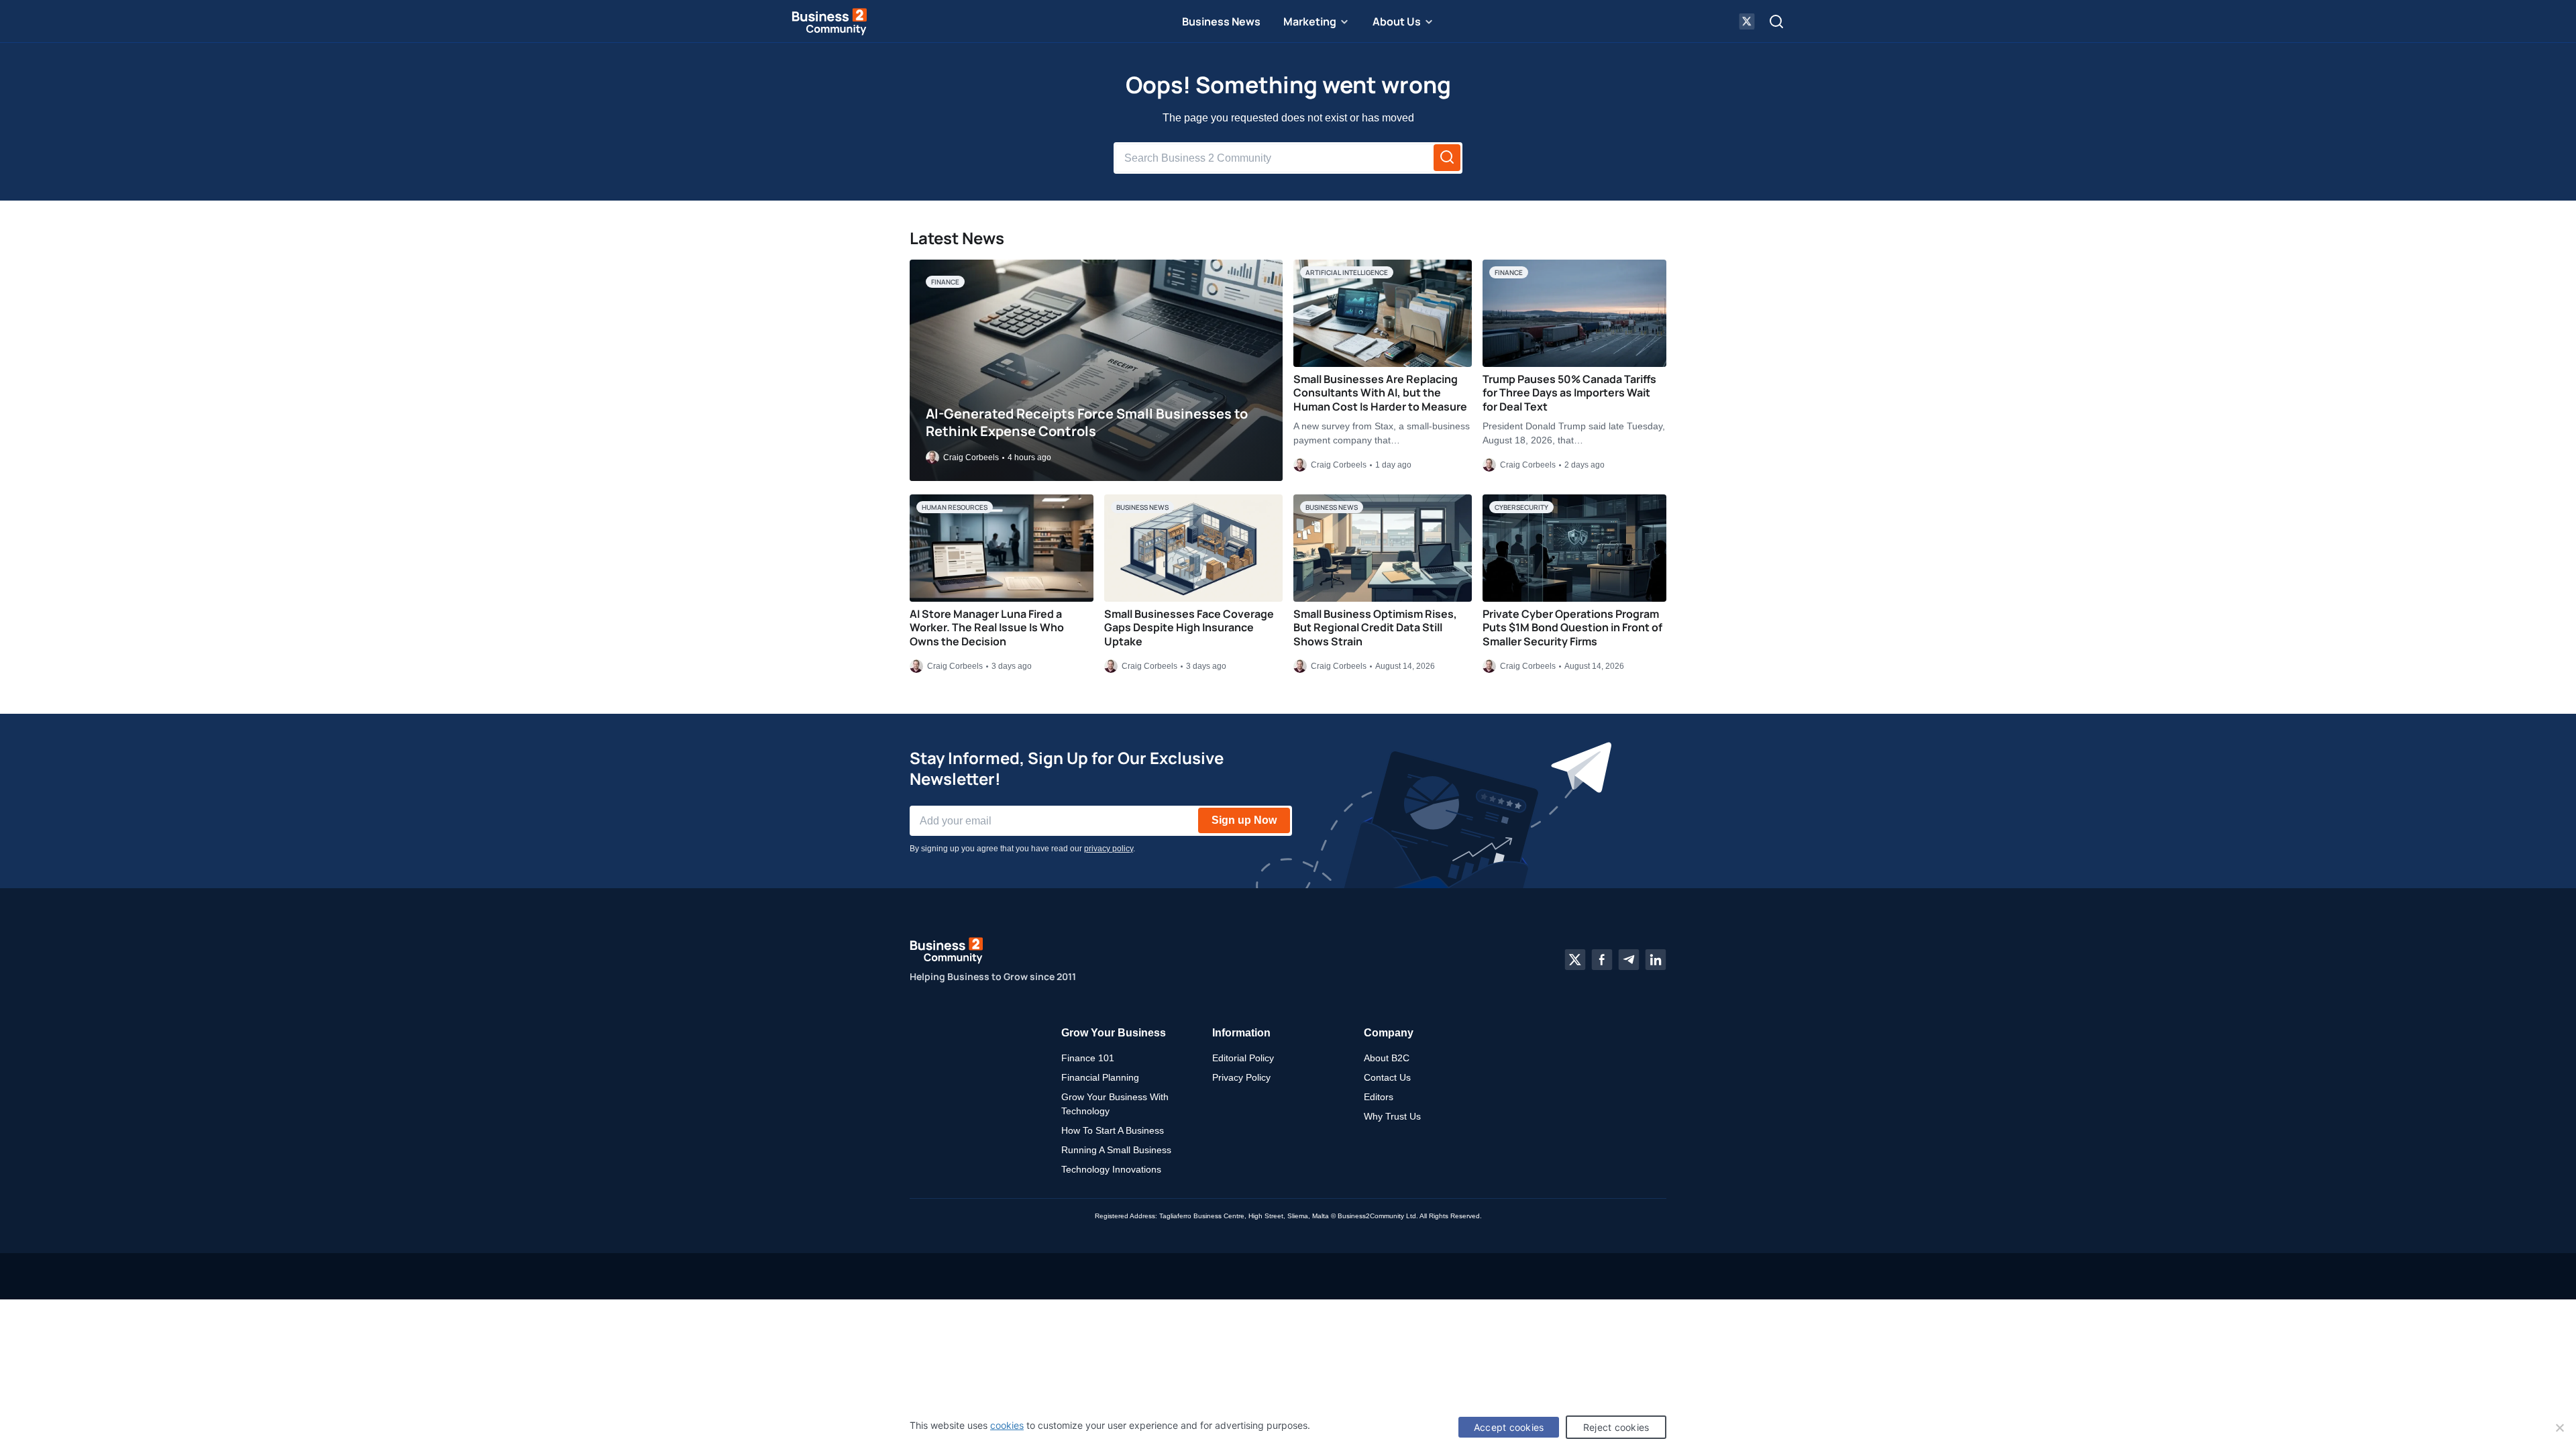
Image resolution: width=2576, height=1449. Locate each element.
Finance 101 (1088, 1058)
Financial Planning (1100, 1077)
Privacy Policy (1241, 1077)
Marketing (1310, 21)
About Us (1397, 21)
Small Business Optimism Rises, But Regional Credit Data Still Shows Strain (1375, 628)
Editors (1379, 1097)
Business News (1221, 21)
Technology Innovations (1111, 1169)
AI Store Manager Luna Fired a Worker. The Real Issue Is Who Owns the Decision (987, 628)
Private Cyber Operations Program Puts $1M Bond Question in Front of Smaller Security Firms (1572, 628)
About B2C (1387, 1058)
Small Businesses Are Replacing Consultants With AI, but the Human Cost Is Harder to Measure (1380, 393)
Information (1241, 1033)
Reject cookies (1616, 1427)
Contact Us (1387, 1077)
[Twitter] (1575, 960)
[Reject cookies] (2559, 1428)
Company (1389, 1033)
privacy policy (1109, 849)
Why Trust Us (1392, 1116)
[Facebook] (1602, 960)
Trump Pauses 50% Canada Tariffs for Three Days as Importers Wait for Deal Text (1569, 393)
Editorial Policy (1243, 1058)
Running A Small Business (1116, 1150)
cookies (1007, 1425)
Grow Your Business (1114, 1033)
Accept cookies (1509, 1427)
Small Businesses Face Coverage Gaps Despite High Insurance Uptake (1189, 628)
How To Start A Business (1113, 1130)
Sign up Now (1244, 820)
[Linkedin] (1656, 960)
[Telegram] (1629, 960)
